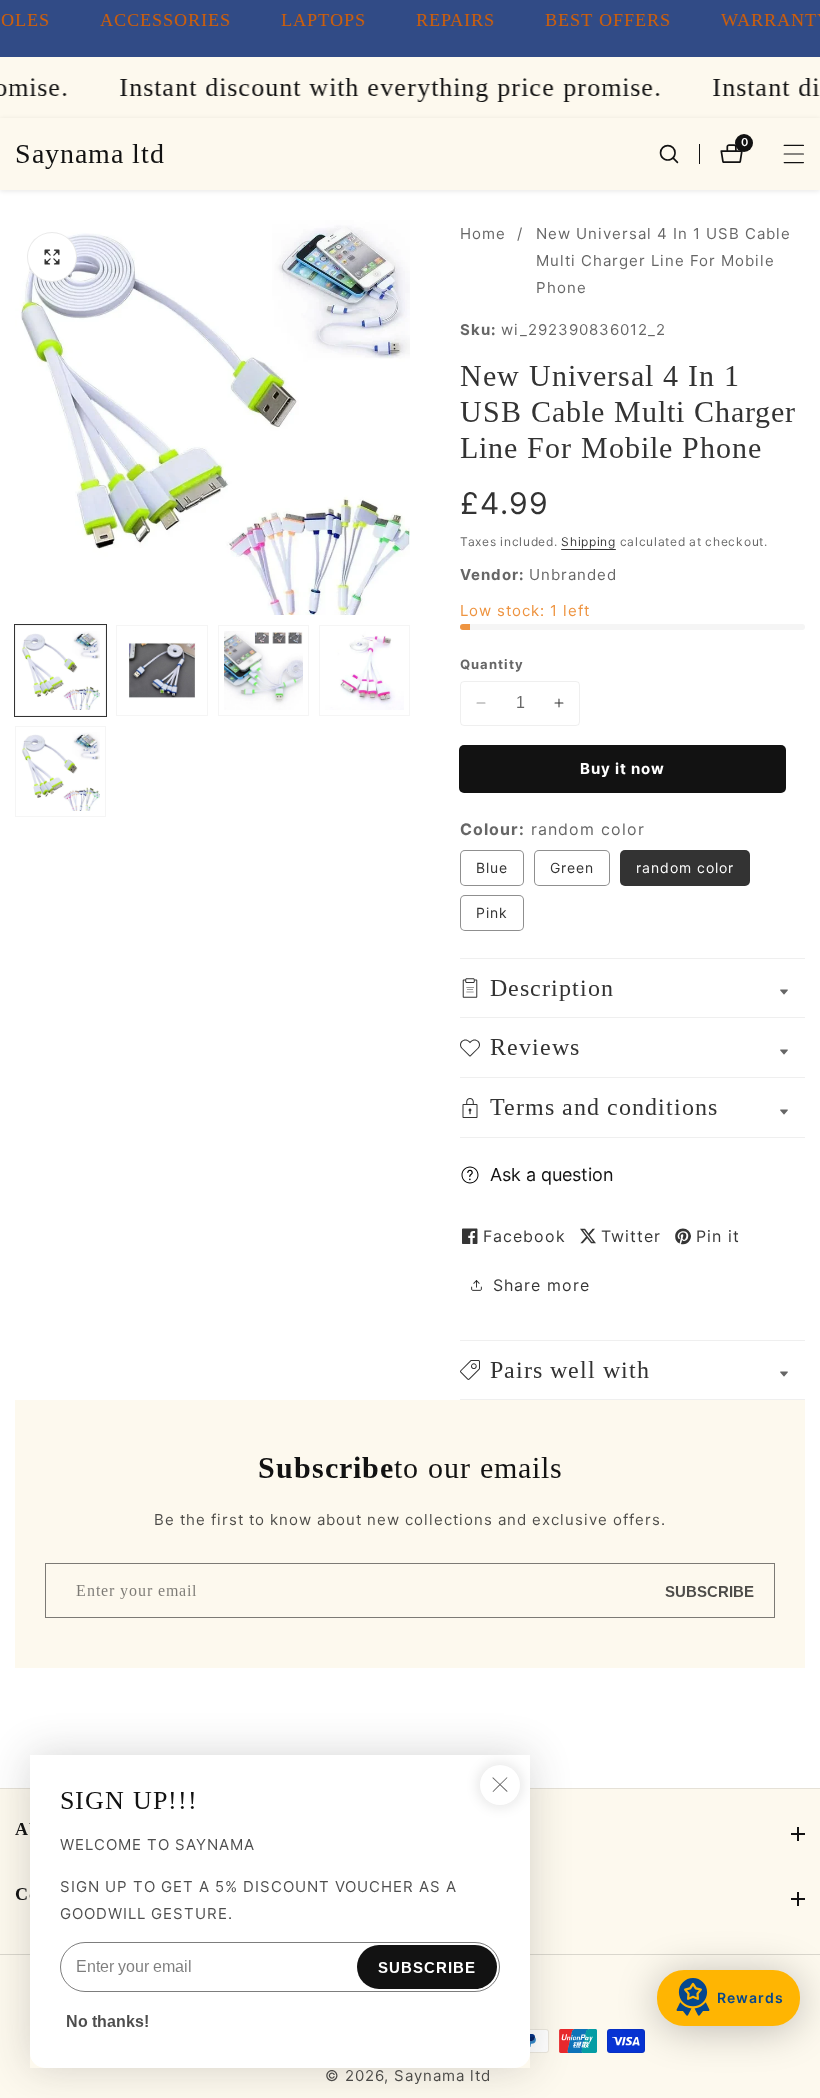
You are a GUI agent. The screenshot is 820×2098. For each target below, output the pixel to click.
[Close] (500, 1785)
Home (483, 233)
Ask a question (552, 1174)
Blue (500, 872)
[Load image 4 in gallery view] (364, 670)
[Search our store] (679, 154)
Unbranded (573, 574)
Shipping (588, 541)
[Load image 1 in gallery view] (60, 670)
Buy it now (622, 768)
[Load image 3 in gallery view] (263, 670)
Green (580, 872)
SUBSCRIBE (709, 1590)
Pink (500, 917)
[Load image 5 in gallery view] (60, 771)
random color (685, 867)
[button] (632, 1370)
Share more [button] (541, 1285)
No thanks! (107, 2021)
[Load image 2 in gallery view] (161, 670)
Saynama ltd (442, 2075)
